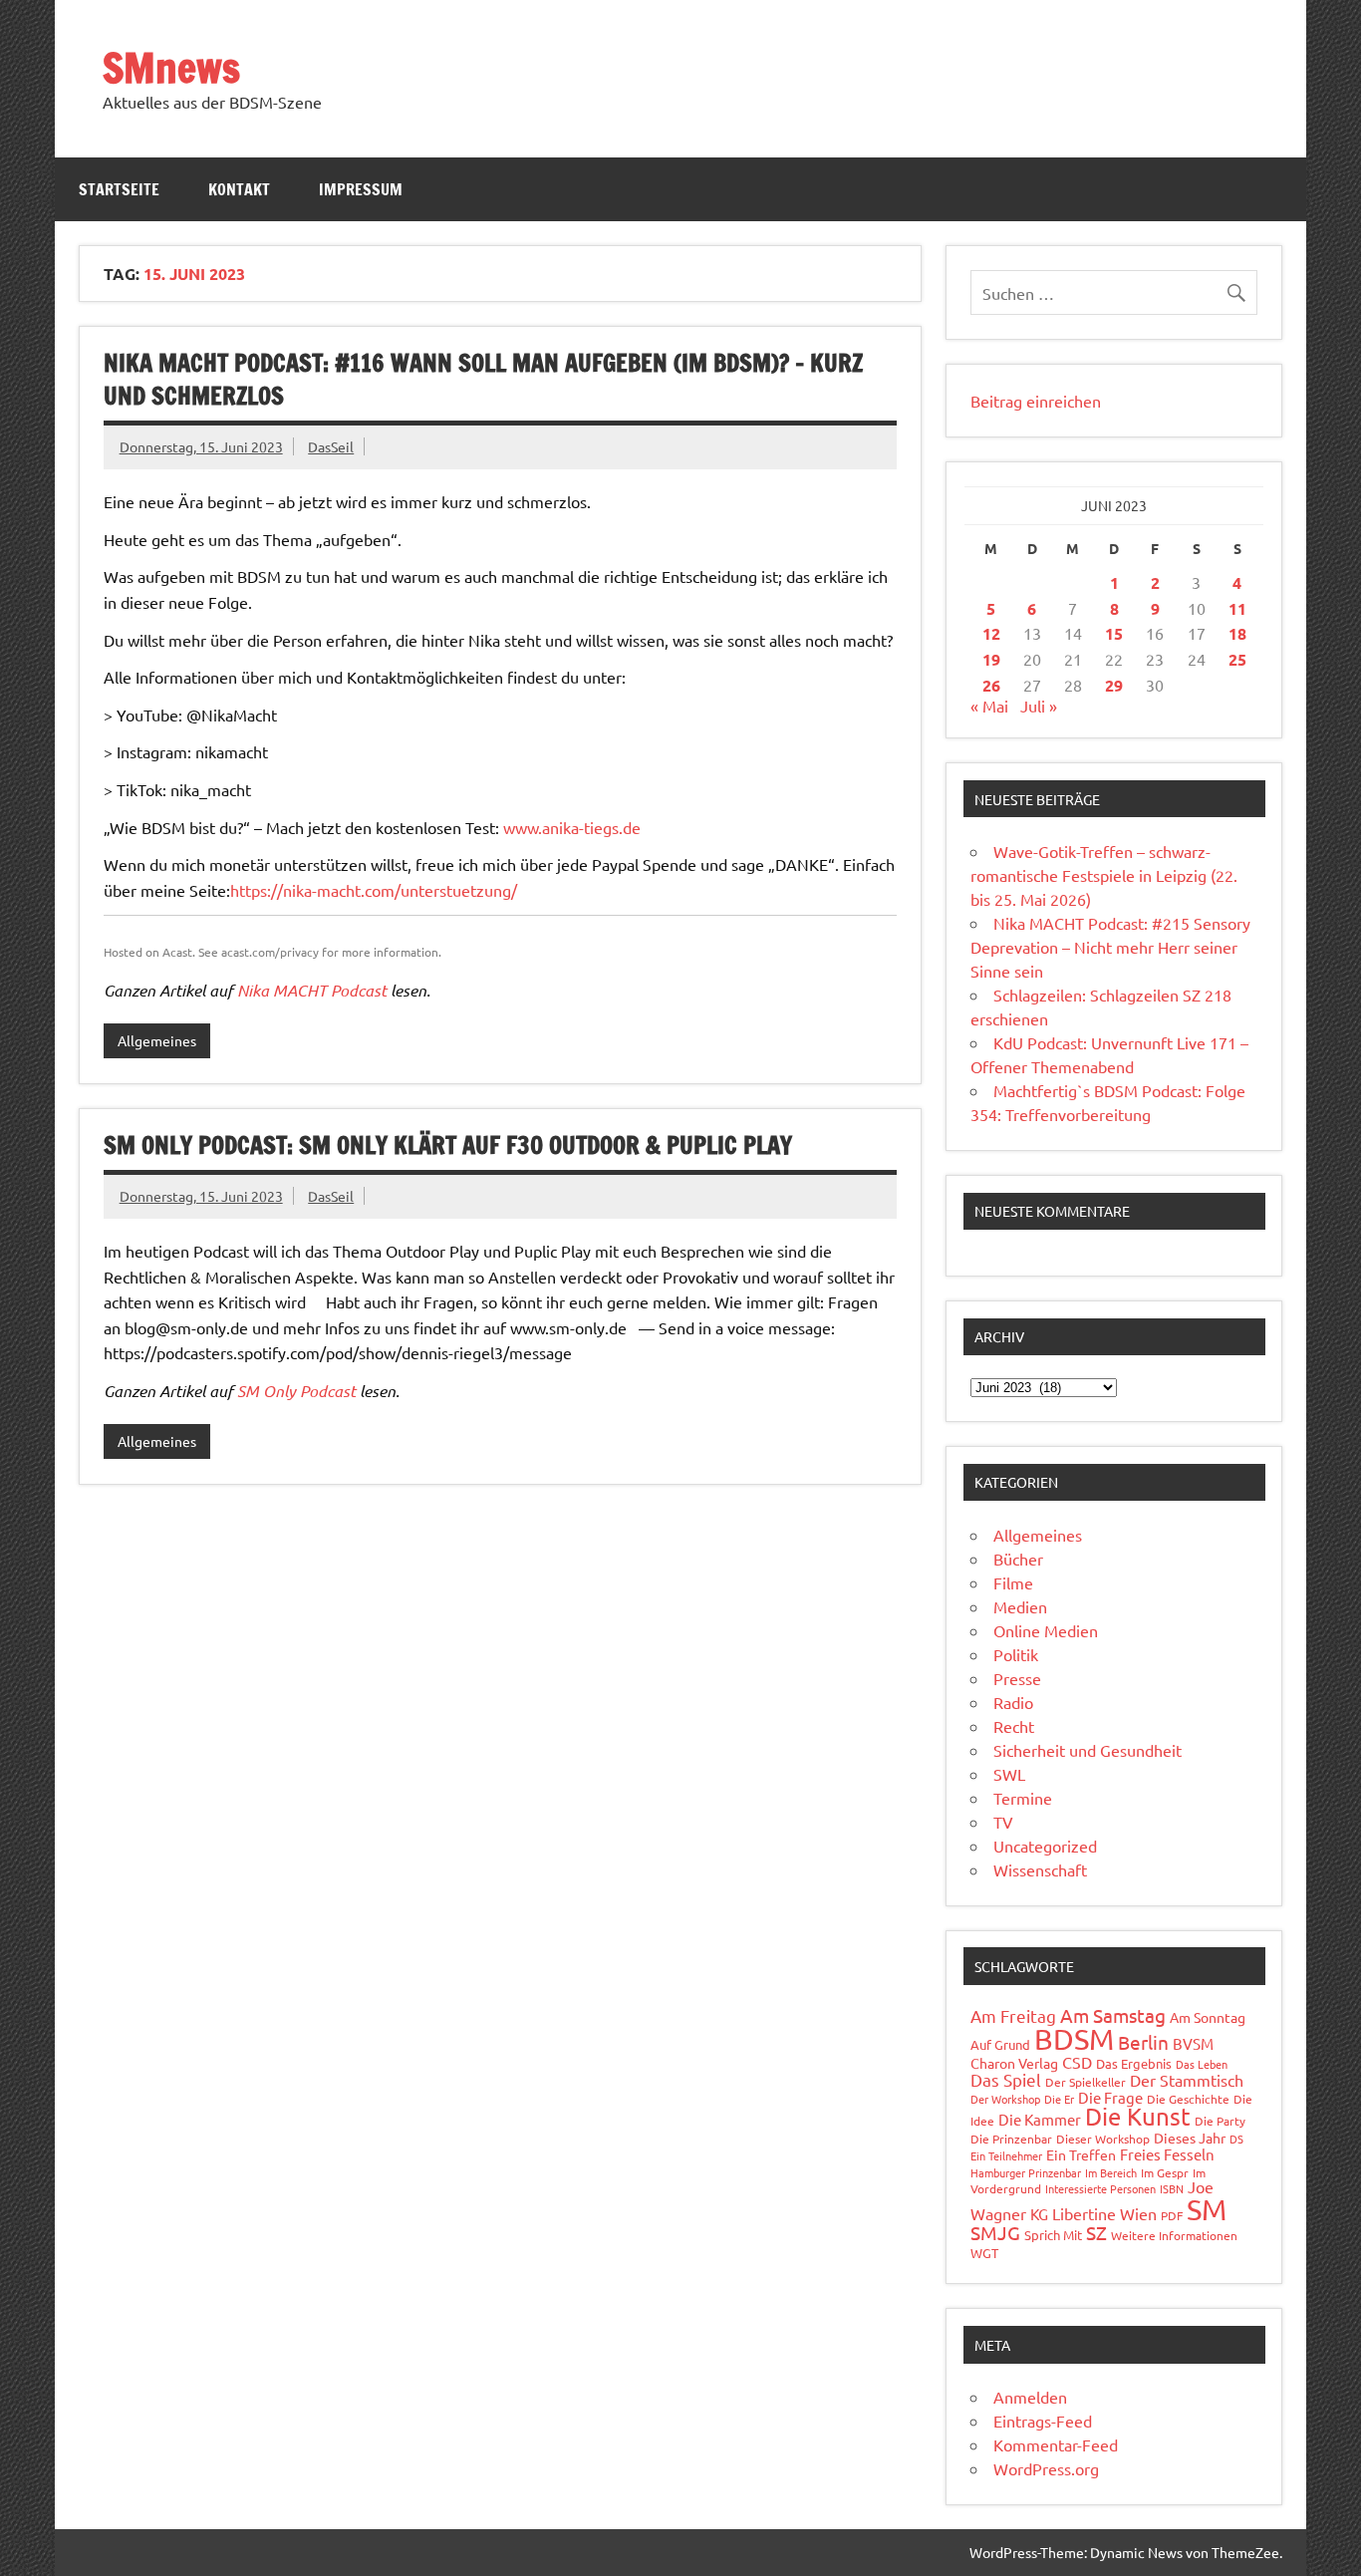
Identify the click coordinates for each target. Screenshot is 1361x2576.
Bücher (1018, 1559)
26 (991, 685)
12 (991, 633)
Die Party (1220, 2121)
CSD (1077, 2062)
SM (1207, 2209)
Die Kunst (1138, 2116)
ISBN (1172, 2188)
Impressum (361, 189)
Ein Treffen (1081, 2154)
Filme (1013, 1582)
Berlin (1143, 2042)
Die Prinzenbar (1011, 2139)
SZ (1096, 2232)
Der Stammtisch (1187, 2080)
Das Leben (1202, 2064)
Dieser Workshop (1103, 2139)
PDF (1172, 2215)
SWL (1009, 1774)
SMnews (171, 67)
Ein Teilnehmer (1006, 2155)
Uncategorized (1045, 1846)
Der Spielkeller (1086, 2082)
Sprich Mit (1053, 2235)
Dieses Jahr (1190, 2138)
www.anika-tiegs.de (572, 827)
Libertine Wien (1104, 2213)
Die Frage (1110, 2097)
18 (1237, 633)
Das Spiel (1006, 2079)
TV (1003, 1822)
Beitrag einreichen (1036, 401)
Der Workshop (1005, 2099)
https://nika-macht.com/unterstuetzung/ (374, 890)
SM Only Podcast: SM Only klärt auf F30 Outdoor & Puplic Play (448, 1145)
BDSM (1074, 2039)
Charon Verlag (1014, 2063)
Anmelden (1030, 2397)
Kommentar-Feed (1056, 2444)
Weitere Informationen (1174, 2235)
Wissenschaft (1040, 1869)
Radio (1013, 1702)
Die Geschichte (1188, 2099)
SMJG (995, 2232)
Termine (1023, 1798)
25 (1237, 659)
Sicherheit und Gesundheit (1088, 1750)
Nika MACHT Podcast (312, 990)
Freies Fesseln (1167, 2154)
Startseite (119, 189)
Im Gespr (1165, 2172)
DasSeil (331, 446)
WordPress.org (1046, 2468)
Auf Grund (1000, 2044)
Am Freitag (1013, 2015)
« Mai (989, 706)
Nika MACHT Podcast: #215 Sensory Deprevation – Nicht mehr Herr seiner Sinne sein (1110, 947)
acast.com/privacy (270, 952)
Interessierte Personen (1100, 2188)
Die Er (1059, 2099)
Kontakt (239, 189)
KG (1039, 2214)
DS (1236, 2139)
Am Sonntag (1208, 2017)
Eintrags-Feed (1043, 2421)
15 (1114, 633)
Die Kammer (1040, 2119)
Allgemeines (157, 1040)
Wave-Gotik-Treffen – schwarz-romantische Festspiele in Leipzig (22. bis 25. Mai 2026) (1104, 875)
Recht (1014, 1726)
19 (991, 659)
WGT (984, 2253)
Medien (1020, 1606)
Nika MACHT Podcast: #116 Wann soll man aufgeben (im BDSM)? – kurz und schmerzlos (483, 380)
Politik (1016, 1654)
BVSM (1193, 2043)
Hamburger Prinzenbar (1026, 2172)
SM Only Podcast (296, 1391)
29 (1114, 685)
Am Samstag (1113, 2015)
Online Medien (1046, 1630)
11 (1237, 608)
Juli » (1039, 706)
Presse (1017, 1678)
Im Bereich (1111, 2172)
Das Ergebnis (1134, 2063)
